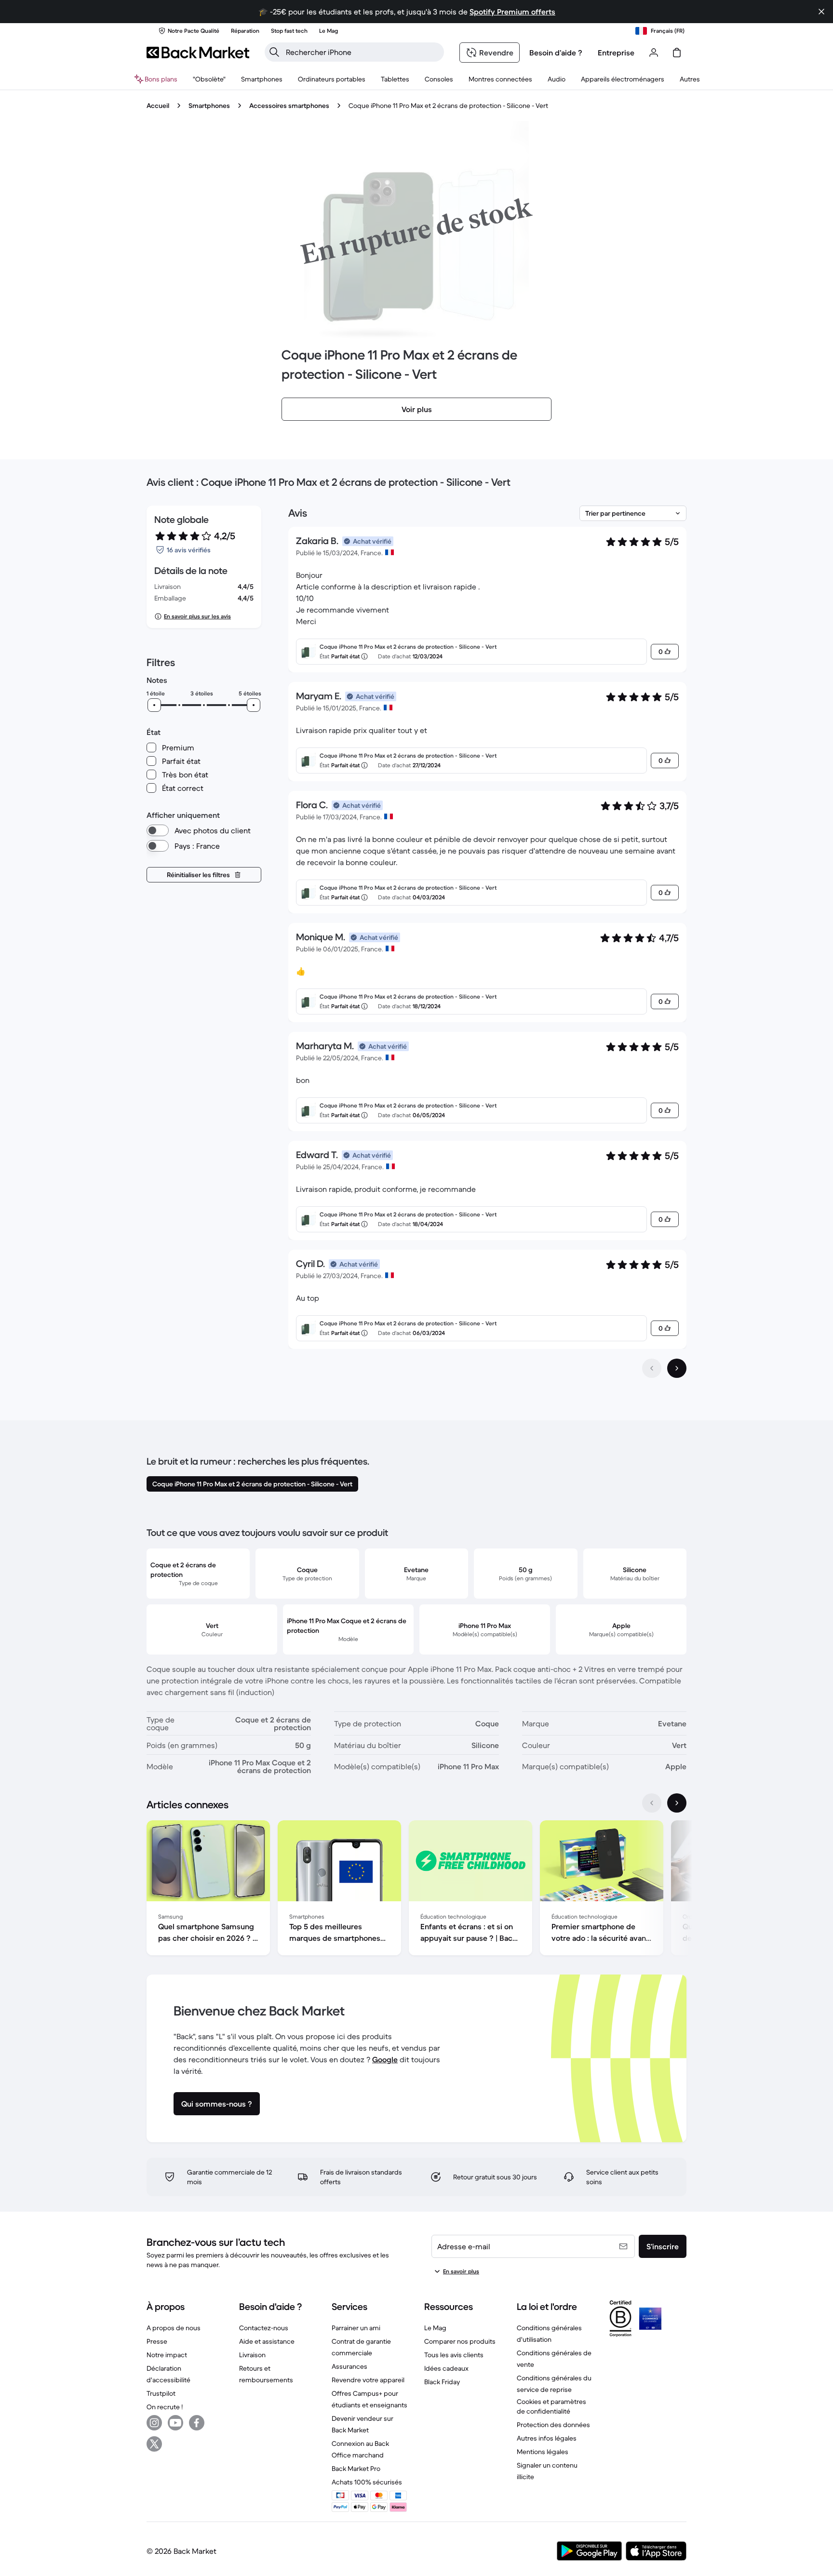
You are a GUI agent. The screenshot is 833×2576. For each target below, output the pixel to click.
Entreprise (616, 53)
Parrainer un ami (356, 2328)
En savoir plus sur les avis (197, 616)
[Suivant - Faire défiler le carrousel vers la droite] (677, 1803)
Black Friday (442, 2382)
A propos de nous (174, 2328)
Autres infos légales (547, 2438)
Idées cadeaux (446, 2368)
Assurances (349, 2366)
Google (385, 2059)
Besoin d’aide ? (556, 53)
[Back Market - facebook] (197, 2423)
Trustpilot (161, 2393)
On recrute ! (165, 2407)
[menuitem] (262, 79)
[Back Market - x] (154, 2444)
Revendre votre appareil (368, 2380)
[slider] (154, 705)
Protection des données (553, 2425)
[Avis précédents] (652, 1368)
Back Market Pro (356, 2469)
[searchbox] (362, 52)
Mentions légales (543, 2452)
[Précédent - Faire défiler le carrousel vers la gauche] (652, 1803)
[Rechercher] (274, 52)
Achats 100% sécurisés (367, 2482)
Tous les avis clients (454, 2355)
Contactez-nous (264, 2328)
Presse (157, 2341)
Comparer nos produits (460, 2341)
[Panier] (677, 53)
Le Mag (435, 2328)
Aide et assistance (267, 2341)
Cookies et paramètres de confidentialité (551, 2406)
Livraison (252, 2355)
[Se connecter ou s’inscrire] (654, 53)
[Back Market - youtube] (175, 2423)
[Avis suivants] (677, 1368)
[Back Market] (198, 53)
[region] (416, 1890)
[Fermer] (821, 12)
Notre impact (167, 2355)
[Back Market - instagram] (154, 2423)
